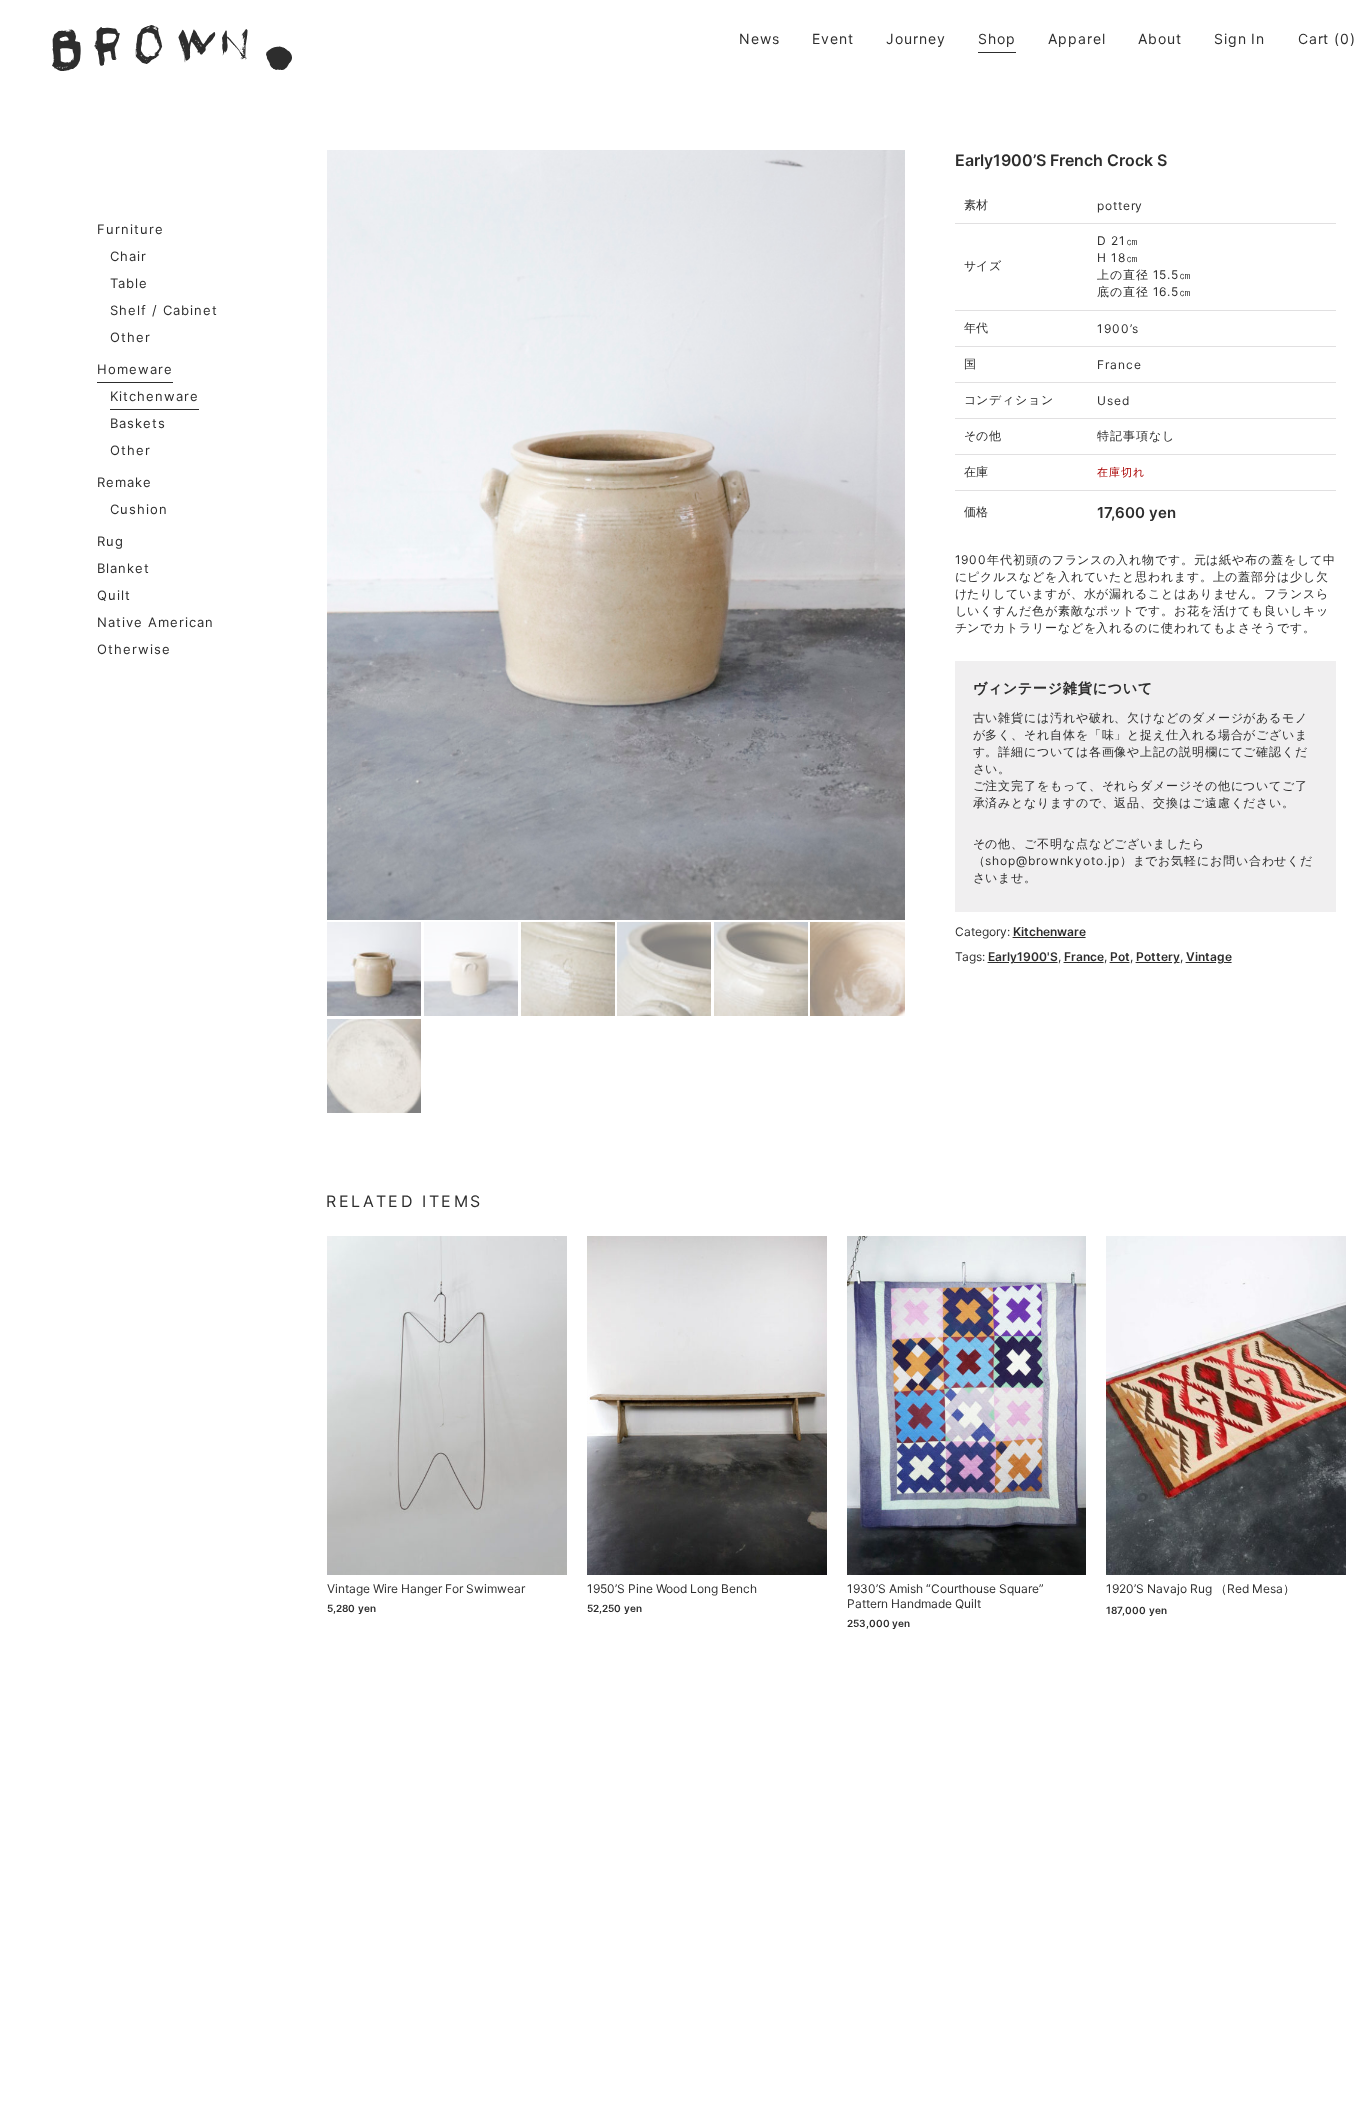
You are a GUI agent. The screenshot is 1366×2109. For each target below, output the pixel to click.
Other (130, 337)
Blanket (123, 568)
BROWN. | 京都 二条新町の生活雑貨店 (172, 48)
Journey (915, 38)
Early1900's (1023, 956)
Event (833, 38)
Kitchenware (154, 396)
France (1084, 956)
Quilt (114, 595)
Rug (110, 541)
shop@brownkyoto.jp (1052, 860)
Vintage (1209, 956)
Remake (124, 482)
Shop (997, 38)
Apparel (1076, 38)
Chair (128, 256)
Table (129, 283)
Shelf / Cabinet (164, 310)
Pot (1120, 956)
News (759, 38)
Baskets (138, 423)
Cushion (139, 509)
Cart (1314, 38)
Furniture (130, 229)
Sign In (1239, 38)
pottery (1158, 956)
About (1160, 38)
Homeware (135, 369)
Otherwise (134, 649)
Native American (155, 622)
